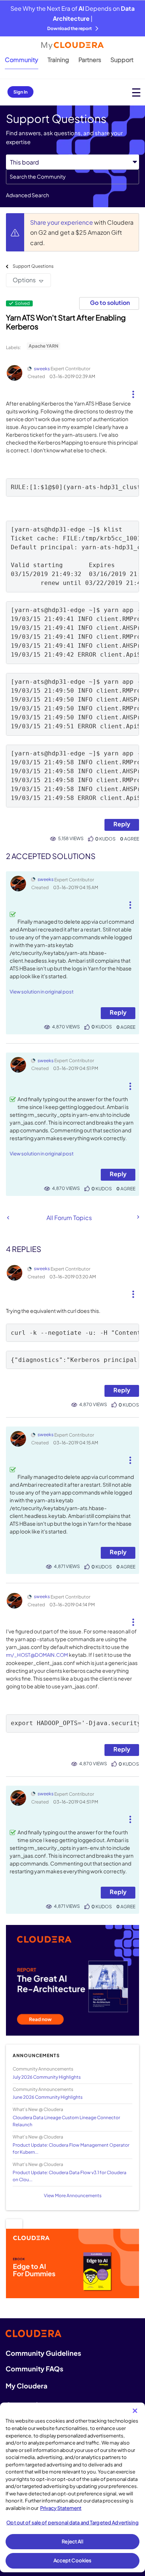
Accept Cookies (73, 2560)
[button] (133, 391)
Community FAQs (34, 2369)
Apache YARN (43, 346)
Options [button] (24, 280)
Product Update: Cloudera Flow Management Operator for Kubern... (71, 2149)
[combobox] (72, 177)
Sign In (20, 92)
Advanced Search (28, 195)
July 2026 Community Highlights (47, 2077)
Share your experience (62, 222)
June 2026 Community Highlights (48, 2097)
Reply (122, 824)
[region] (72, 2487)
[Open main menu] (136, 92)
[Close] (135, 2411)
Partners (90, 60)
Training (58, 60)
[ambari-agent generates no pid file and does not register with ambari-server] (138, 1217)
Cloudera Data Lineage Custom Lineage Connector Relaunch (66, 2121)
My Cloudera (26, 2386)
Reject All (72, 2541)
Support (122, 60)
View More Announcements (73, 2196)
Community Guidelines (43, 2353)
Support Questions (33, 266)
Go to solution (110, 303)
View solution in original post (42, 992)
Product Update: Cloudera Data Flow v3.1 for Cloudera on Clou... (70, 2176)
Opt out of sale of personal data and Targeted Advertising (72, 2523)
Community (22, 60)
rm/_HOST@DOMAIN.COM (37, 1655)
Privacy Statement (61, 2508)
